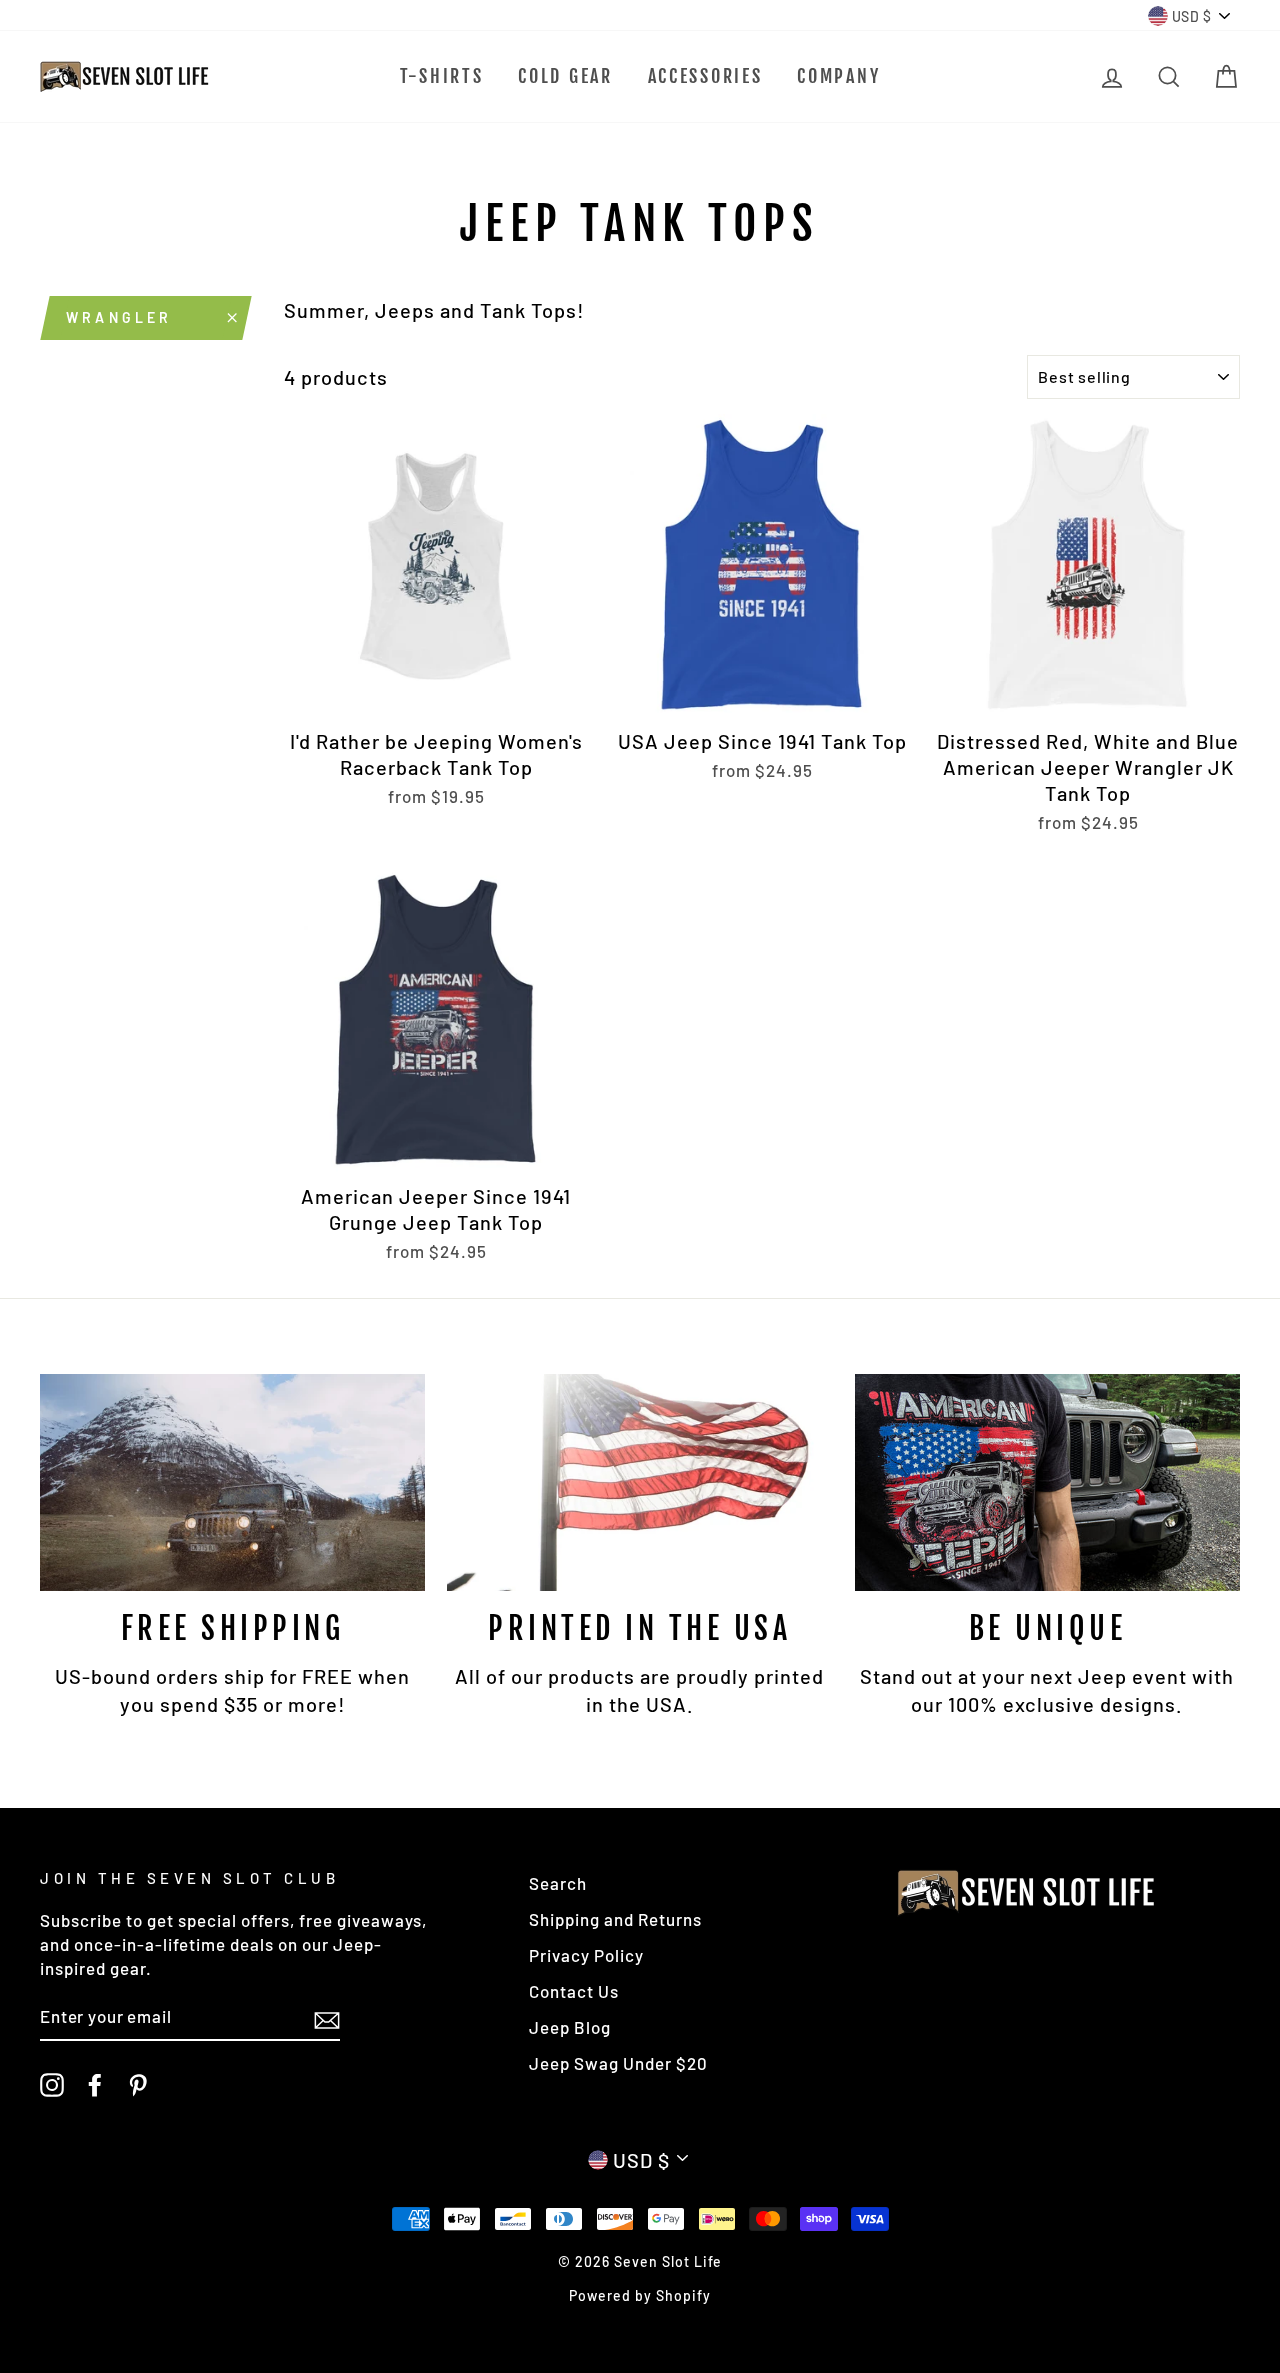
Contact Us (574, 1991)
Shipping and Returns (615, 1919)
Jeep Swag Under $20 (618, 2063)
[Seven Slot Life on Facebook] (95, 2084)
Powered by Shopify (640, 2295)
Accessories (705, 76)
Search (558, 1883)
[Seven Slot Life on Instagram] (52, 2084)
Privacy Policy (586, 1955)
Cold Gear (565, 76)
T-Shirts (442, 76)
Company (838, 76)
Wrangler (119, 317)
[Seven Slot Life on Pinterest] (138, 2084)
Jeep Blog (570, 2027)
